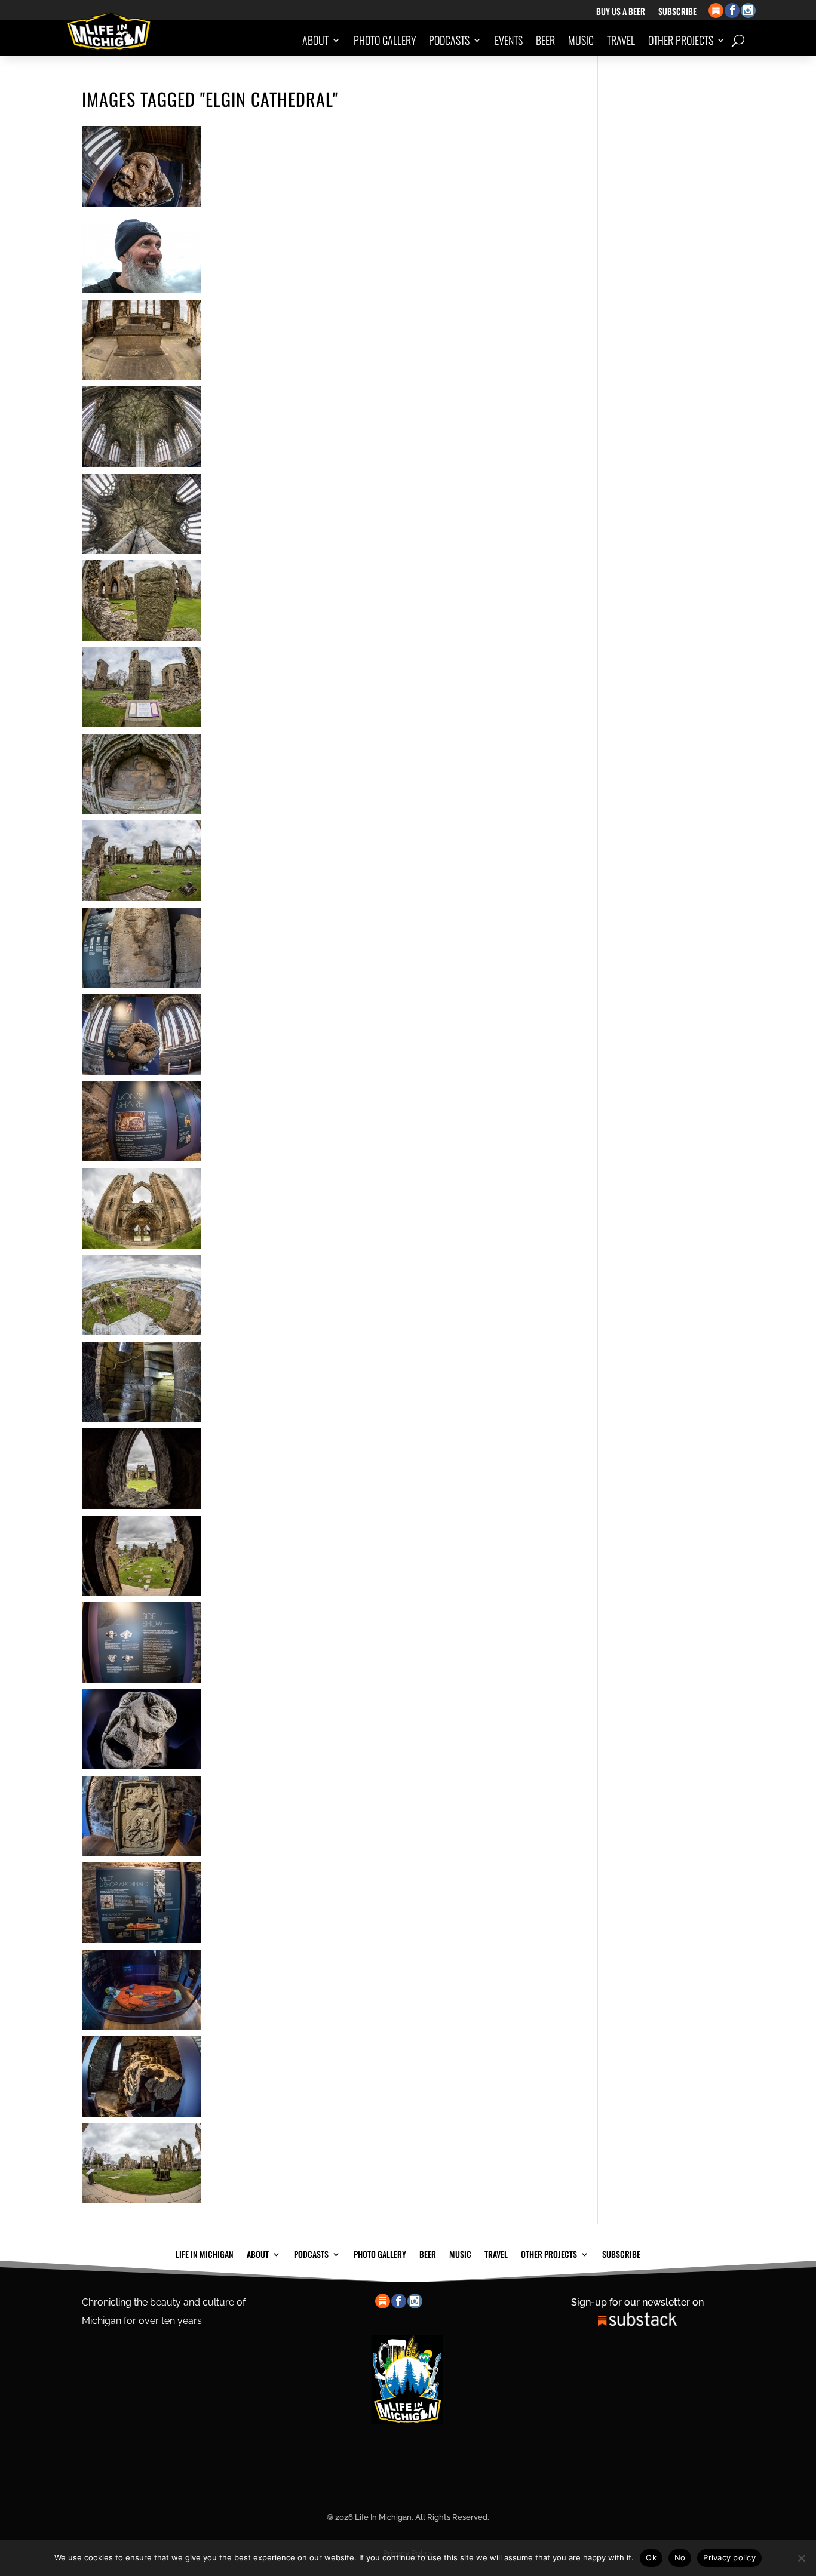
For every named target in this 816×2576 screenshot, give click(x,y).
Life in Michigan (205, 2253)
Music (581, 40)
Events (509, 40)
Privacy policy (729, 2557)
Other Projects (681, 40)
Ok (651, 2557)
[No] (801, 2558)
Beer (545, 40)
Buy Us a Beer (621, 12)
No (680, 2557)
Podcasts (449, 40)
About (315, 40)
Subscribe (677, 12)
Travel (621, 40)
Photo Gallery (385, 40)
